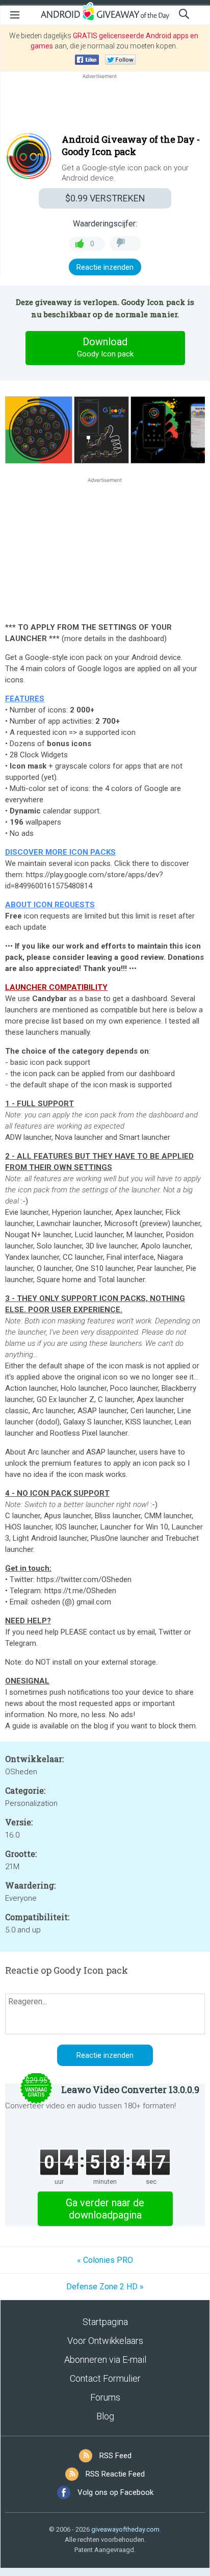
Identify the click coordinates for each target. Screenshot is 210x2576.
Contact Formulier (105, 2378)
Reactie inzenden (105, 267)
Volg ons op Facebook (115, 2492)
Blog (105, 2416)
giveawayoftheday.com (125, 2529)
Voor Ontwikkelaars (105, 2341)
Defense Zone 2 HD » (105, 2287)
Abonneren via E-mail (105, 2360)
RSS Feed (115, 2456)
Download (105, 347)
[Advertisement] (105, 106)
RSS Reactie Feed (115, 2474)
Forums (105, 2397)
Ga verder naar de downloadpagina (105, 2209)
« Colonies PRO (105, 2260)
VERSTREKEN (105, 198)
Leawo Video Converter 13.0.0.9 (130, 2089)
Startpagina (105, 2322)
